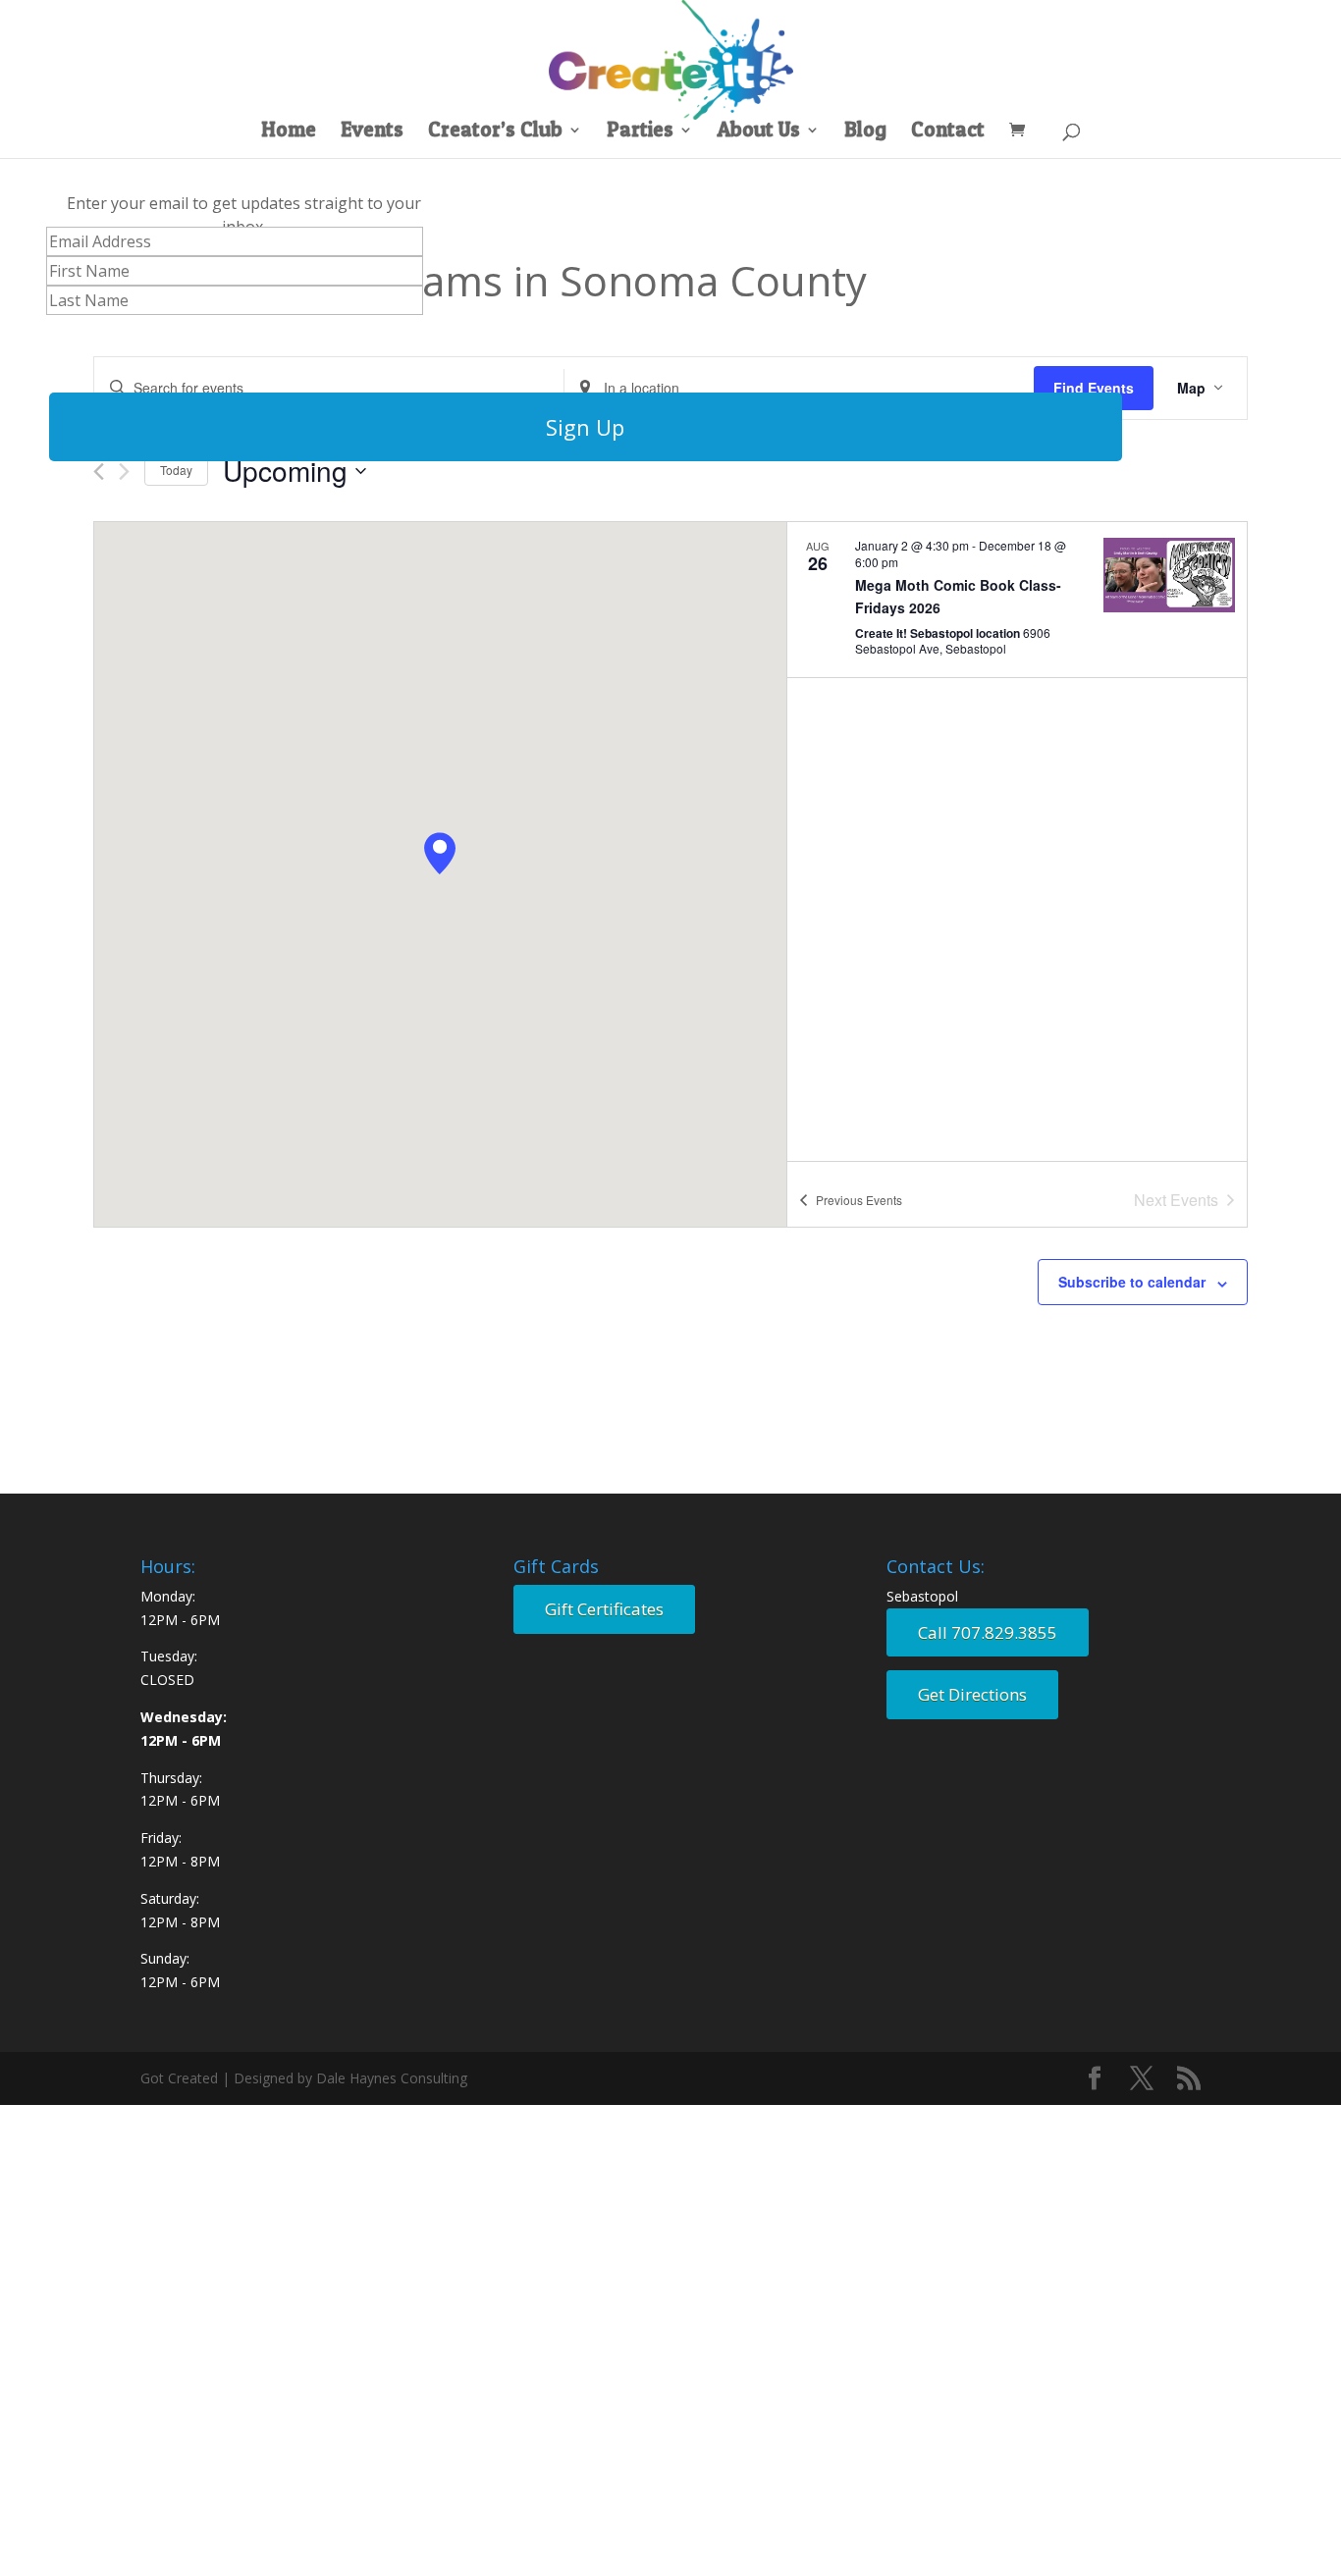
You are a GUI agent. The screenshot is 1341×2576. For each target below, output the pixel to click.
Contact (948, 132)
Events (372, 132)
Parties (640, 132)
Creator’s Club (495, 132)
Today (176, 470)
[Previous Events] (99, 472)
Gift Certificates (604, 1609)
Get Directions (972, 1694)
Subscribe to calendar (1132, 1282)
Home (289, 132)
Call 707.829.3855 (988, 1632)
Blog (865, 132)
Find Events (1094, 388)
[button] (440, 853)
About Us (759, 132)
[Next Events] (124, 472)
